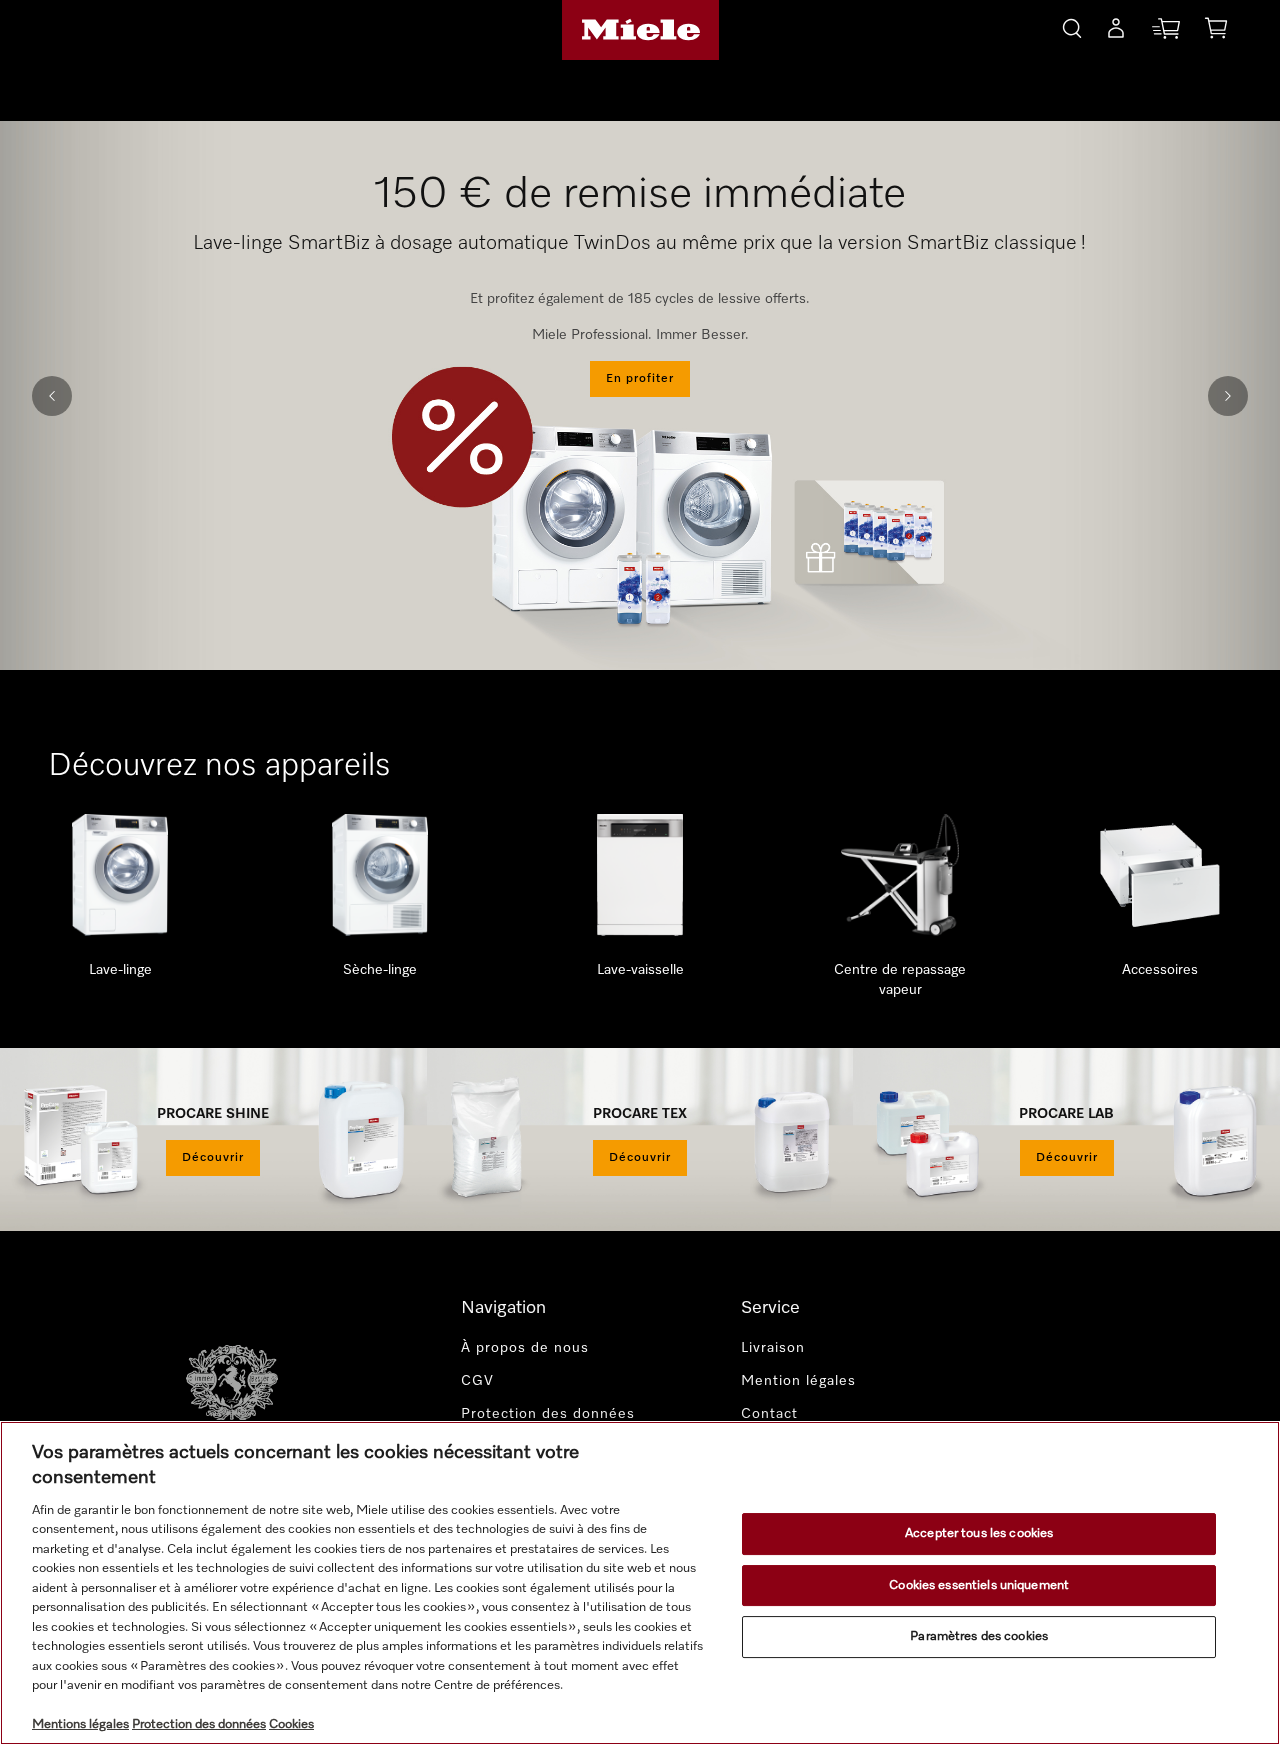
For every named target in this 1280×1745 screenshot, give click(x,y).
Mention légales (798, 1381)
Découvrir (213, 1158)
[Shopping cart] (1216, 31)
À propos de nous (525, 1348)
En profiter (640, 379)
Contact (769, 1414)
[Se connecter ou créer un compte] (1116, 32)
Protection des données (548, 1414)
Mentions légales (80, 1724)
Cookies (291, 1724)
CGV (477, 1381)
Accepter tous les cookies (979, 1533)
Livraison (773, 1348)
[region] (640, 1583)
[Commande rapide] (1166, 32)
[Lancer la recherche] (1072, 25)
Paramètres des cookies (979, 1636)
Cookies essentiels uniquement (979, 1585)
